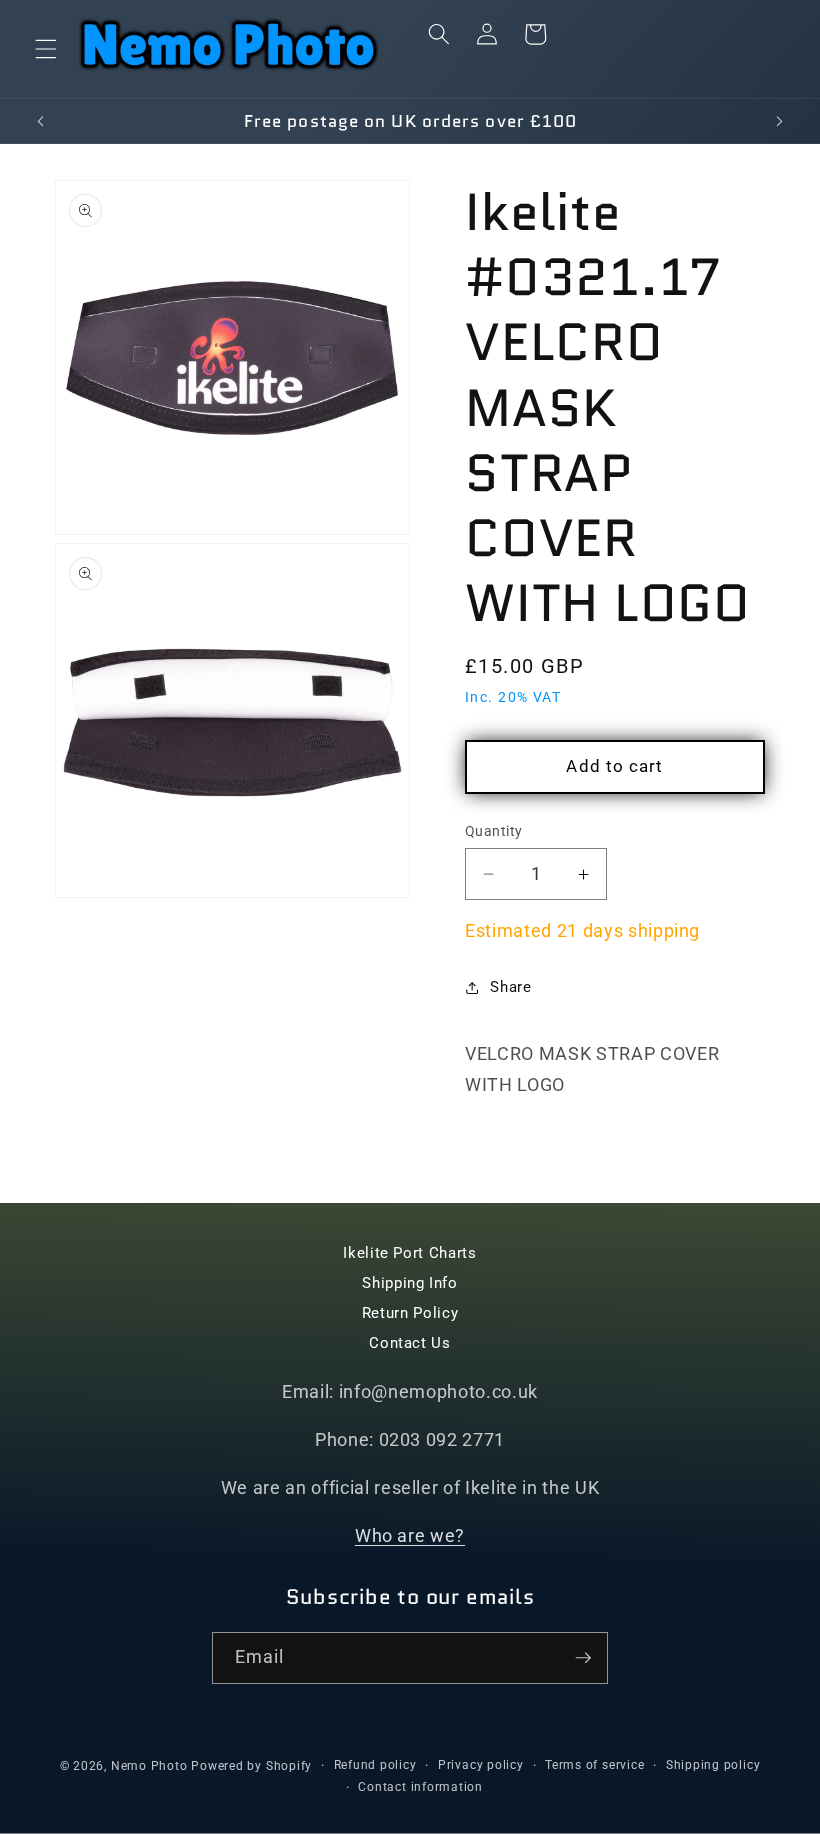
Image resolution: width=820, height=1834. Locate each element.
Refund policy (375, 1765)
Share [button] (510, 987)
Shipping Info (410, 1283)
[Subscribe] (583, 1658)
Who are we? (410, 1536)
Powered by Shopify (251, 1766)
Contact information (420, 1787)
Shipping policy (713, 1765)
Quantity (494, 831)
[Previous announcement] (41, 121)
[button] (46, 49)
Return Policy (410, 1313)
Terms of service (594, 1765)
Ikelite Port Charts (410, 1253)
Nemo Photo (149, 1766)
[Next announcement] (779, 121)
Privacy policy (481, 1765)
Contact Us (410, 1343)
